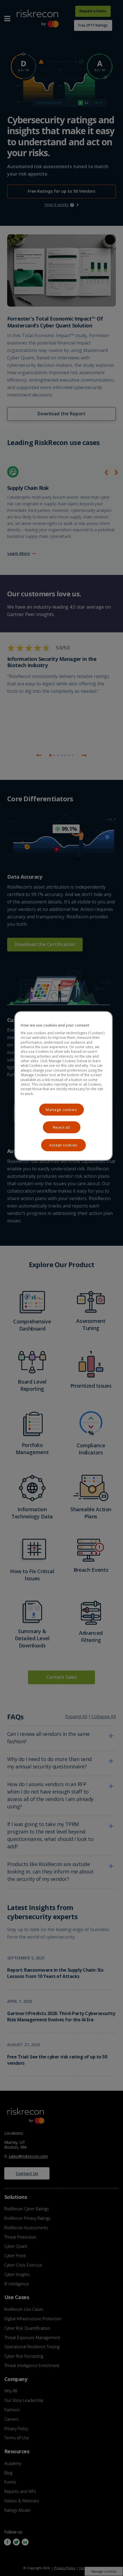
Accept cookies (63, 1145)
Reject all (62, 1127)
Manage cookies (61, 1110)
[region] (64, 1086)
